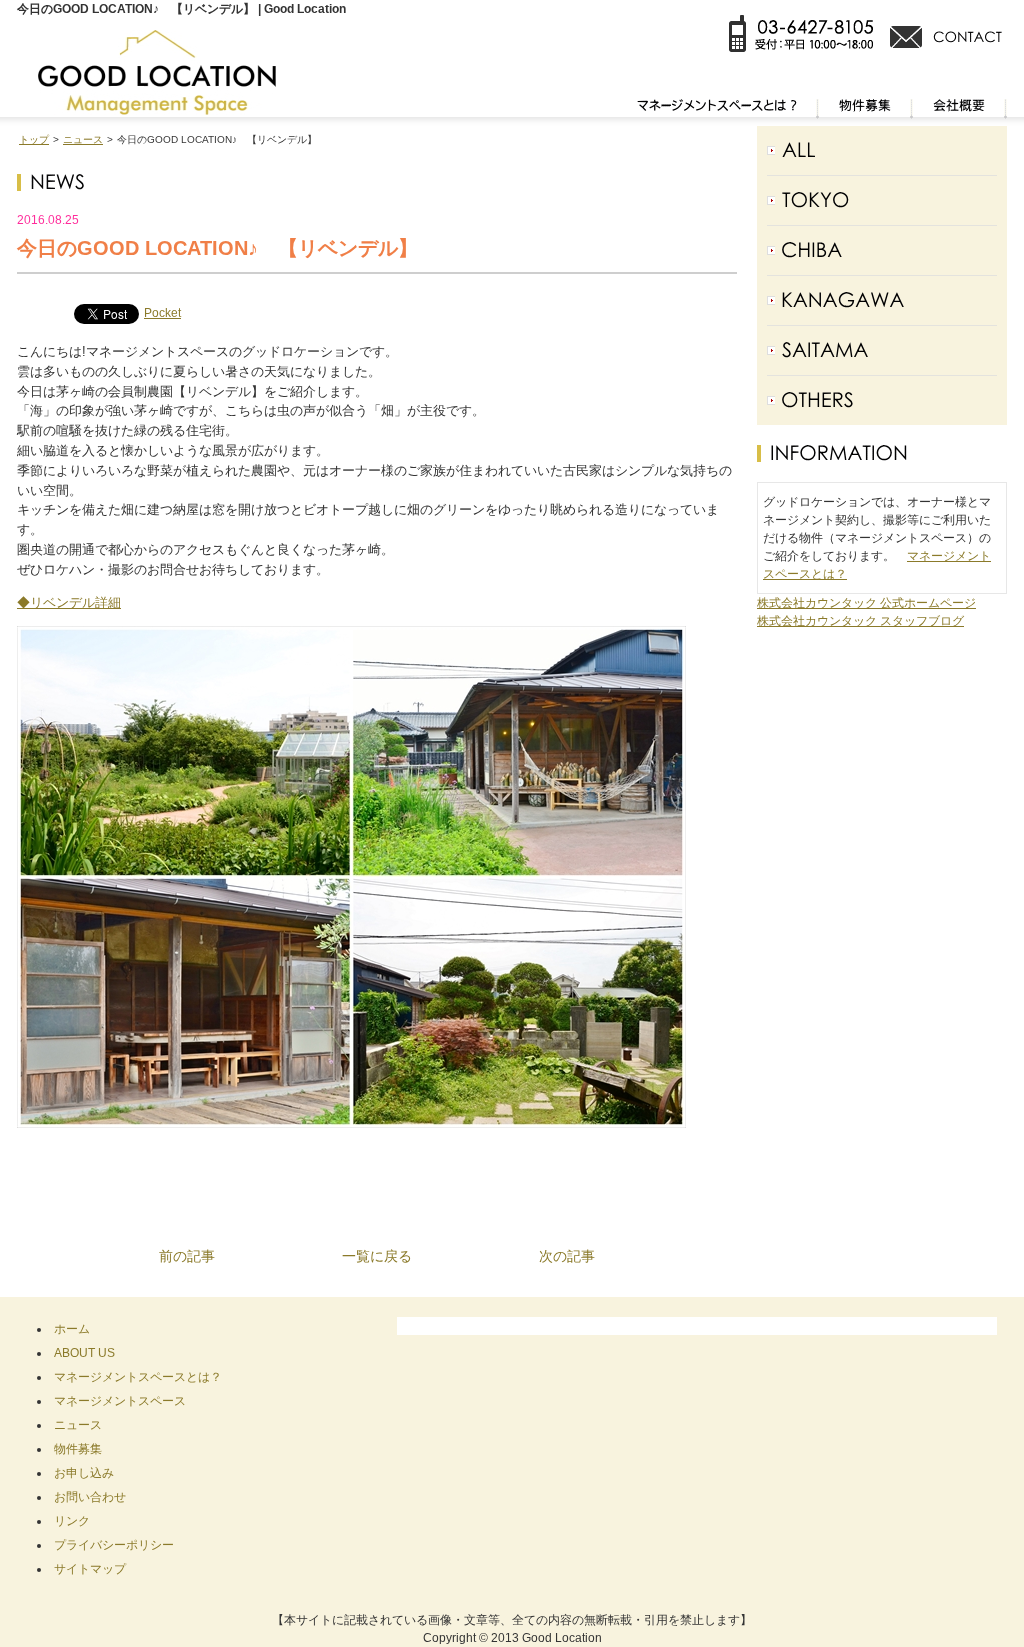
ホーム (72, 1329)
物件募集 (78, 1449)
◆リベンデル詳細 (69, 602)
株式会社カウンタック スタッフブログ (860, 621)
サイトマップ (90, 1569)
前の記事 (187, 1256)
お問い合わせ (90, 1497)
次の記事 (567, 1256)
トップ (34, 139)
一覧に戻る (377, 1256)
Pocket (162, 313)
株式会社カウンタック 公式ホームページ (866, 603)
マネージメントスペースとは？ (138, 1377)
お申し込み (84, 1473)
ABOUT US (84, 1353)
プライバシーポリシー (114, 1545)
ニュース (83, 139)
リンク (72, 1521)
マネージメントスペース (120, 1401)
